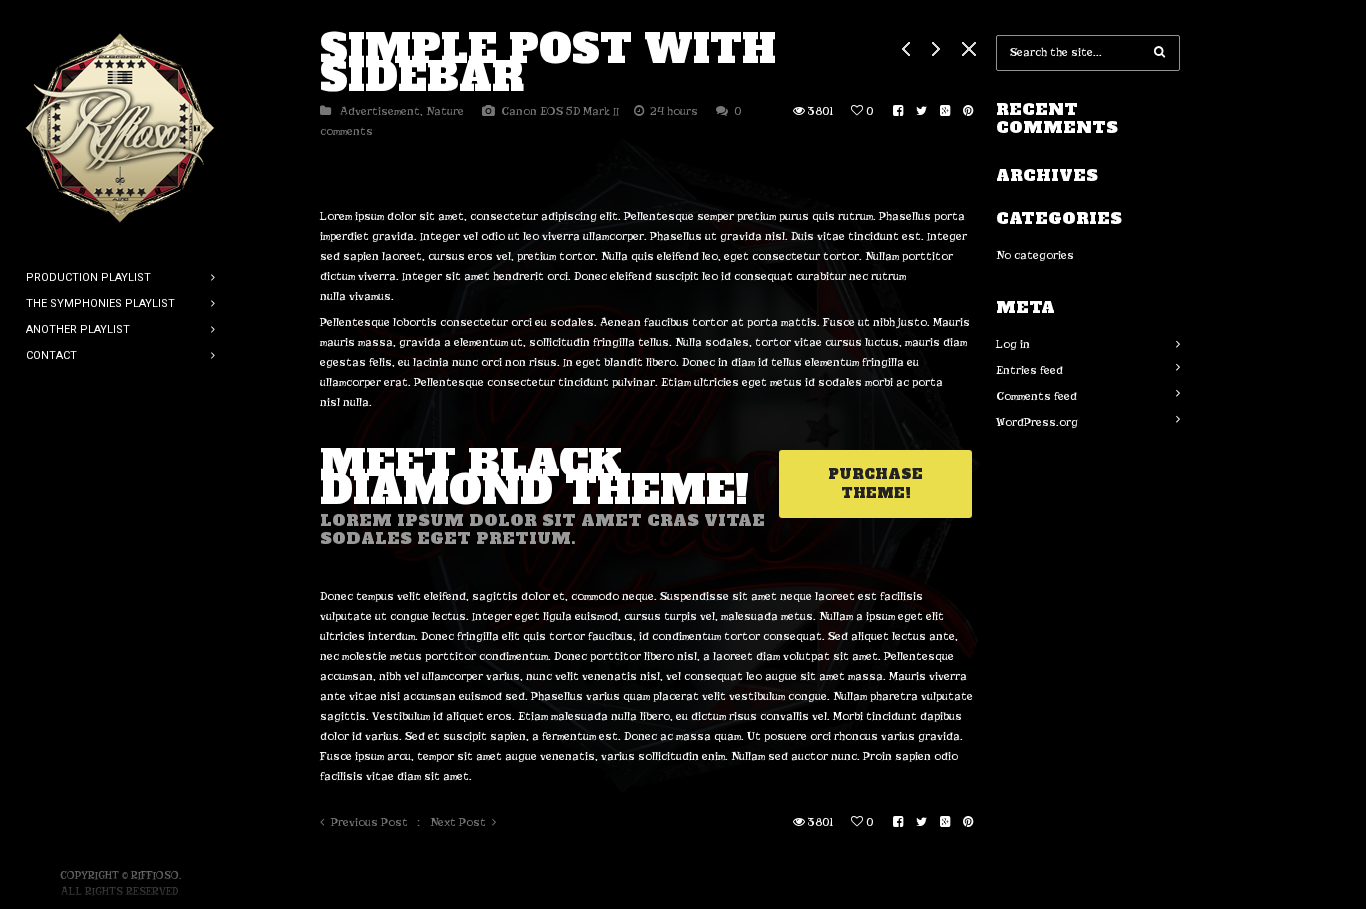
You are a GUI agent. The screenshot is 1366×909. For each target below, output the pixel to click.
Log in (1013, 344)
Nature (445, 111)
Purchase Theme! (875, 483)
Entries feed (1029, 370)
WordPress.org (1037, 422)
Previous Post (369, 822)
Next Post (458, 822)
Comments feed (1036, 396)
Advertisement (380, 111)
